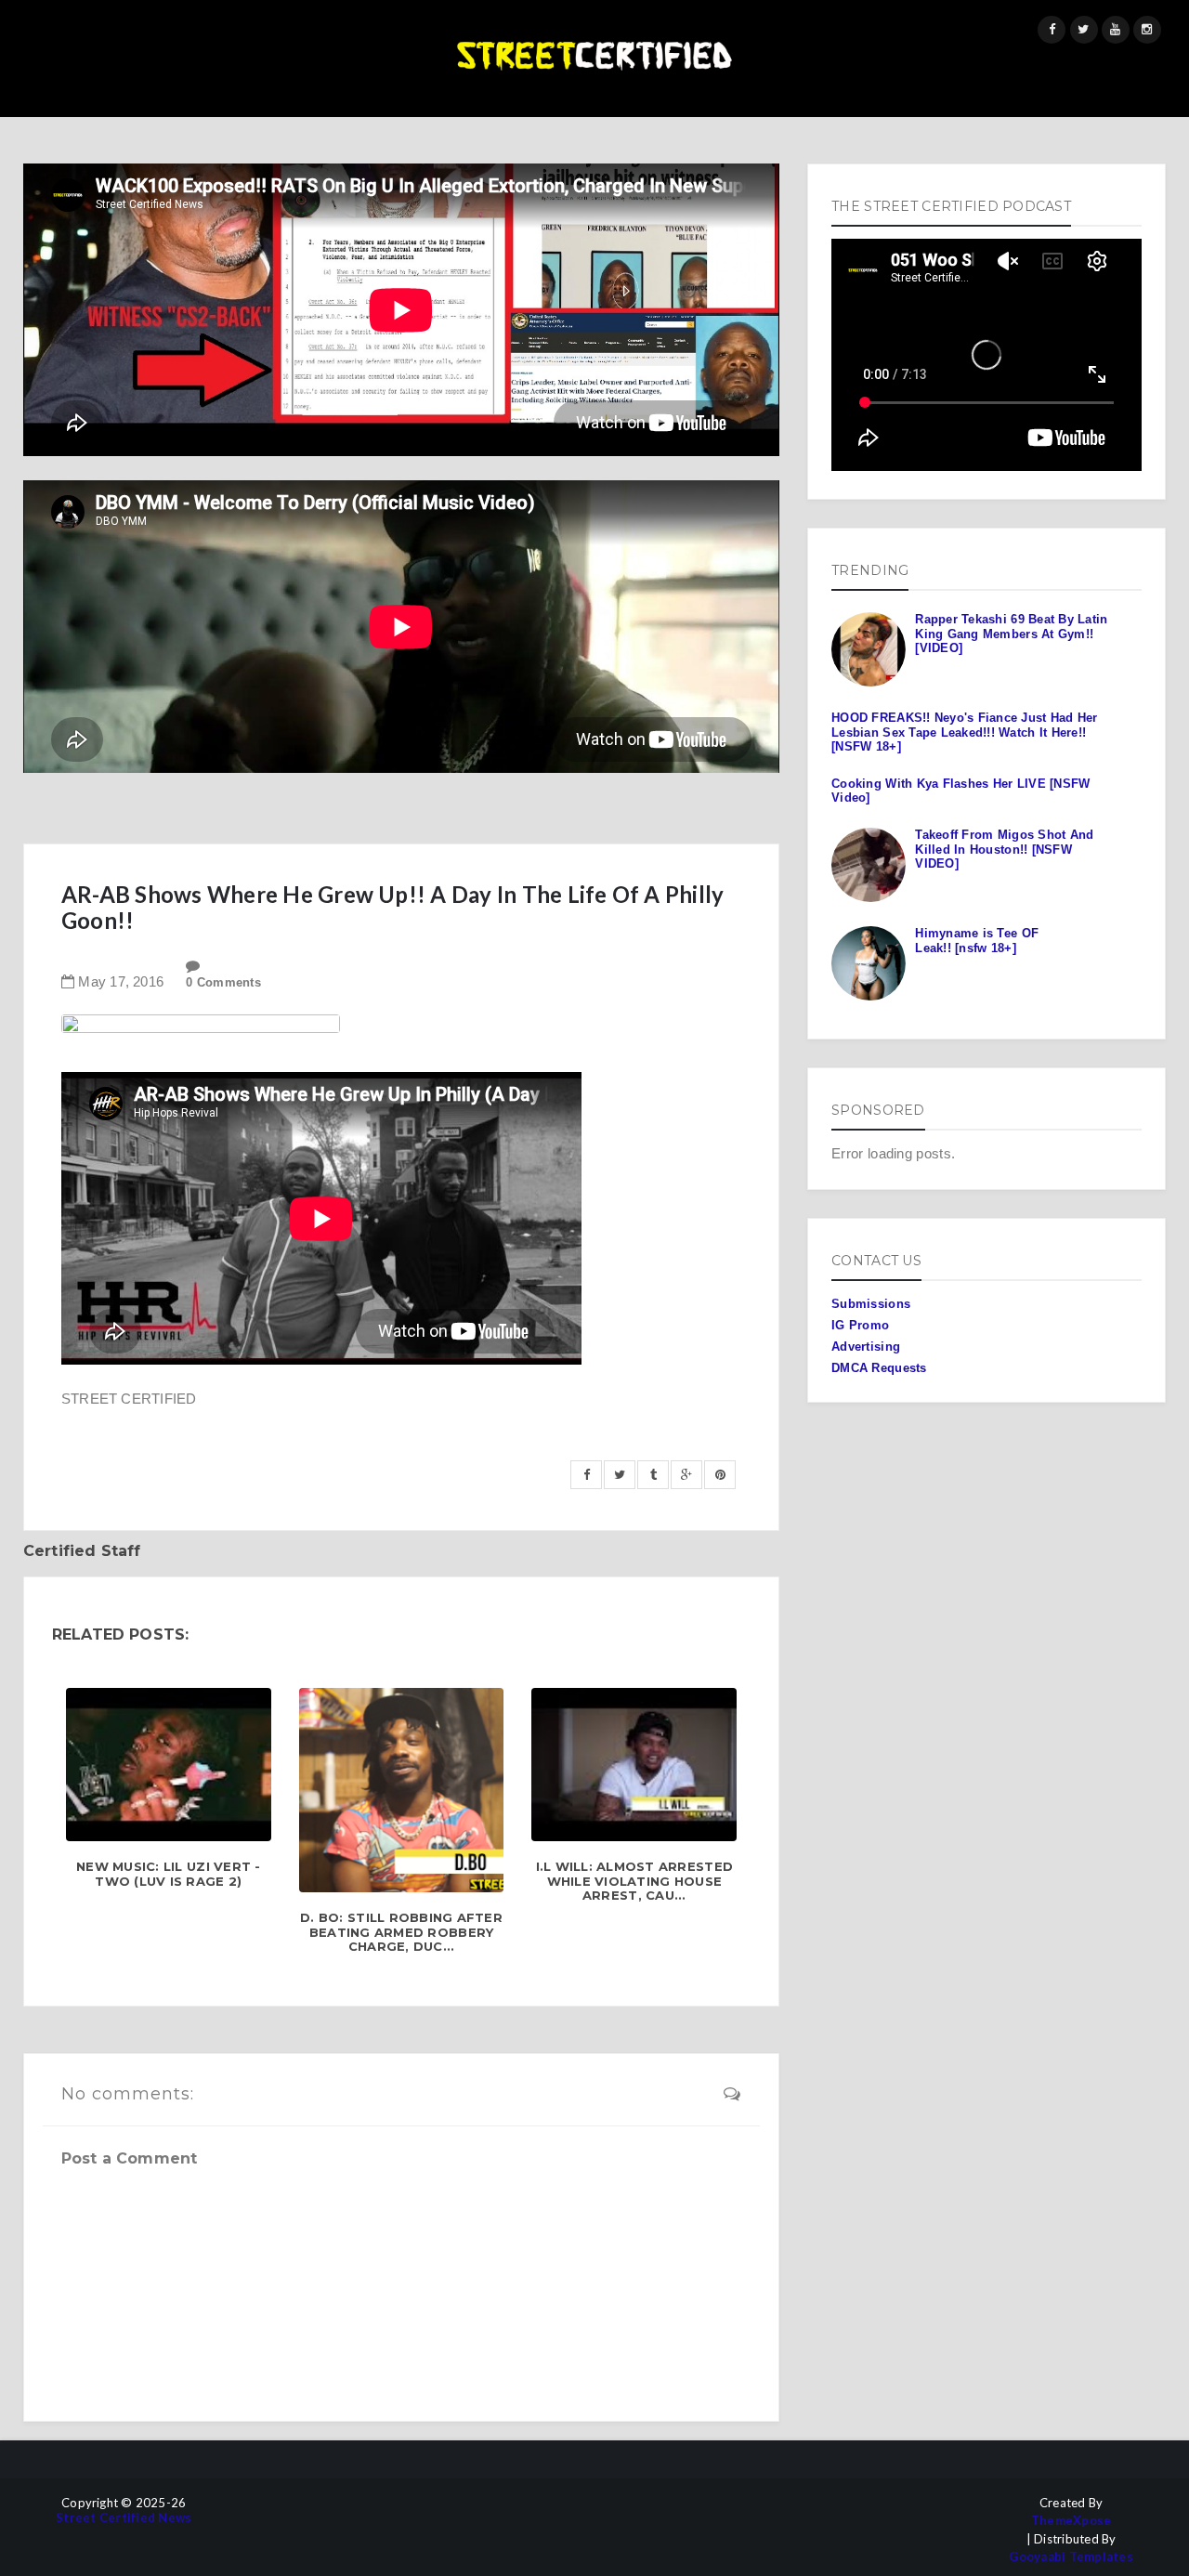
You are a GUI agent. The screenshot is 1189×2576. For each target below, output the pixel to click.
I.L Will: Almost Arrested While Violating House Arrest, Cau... (635, 1881)
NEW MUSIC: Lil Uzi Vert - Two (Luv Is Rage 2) (169, 1874)
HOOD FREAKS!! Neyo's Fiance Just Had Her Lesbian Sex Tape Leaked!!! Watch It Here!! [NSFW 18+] (964, 732)
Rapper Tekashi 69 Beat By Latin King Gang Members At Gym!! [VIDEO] (1011, 634)
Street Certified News (124, 2518)
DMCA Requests (879, 1368)
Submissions (871, 1304)
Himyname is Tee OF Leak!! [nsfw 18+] (977, 941)
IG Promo (860, 1325)
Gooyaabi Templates (1071, 2557)
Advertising (866, 1347)
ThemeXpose (1071, 2521)
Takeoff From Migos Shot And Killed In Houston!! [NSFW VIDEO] (1004, 849)
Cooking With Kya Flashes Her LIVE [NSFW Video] (960, 791)
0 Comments (223, 982)
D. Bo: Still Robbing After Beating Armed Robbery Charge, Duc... (401, 1932)
